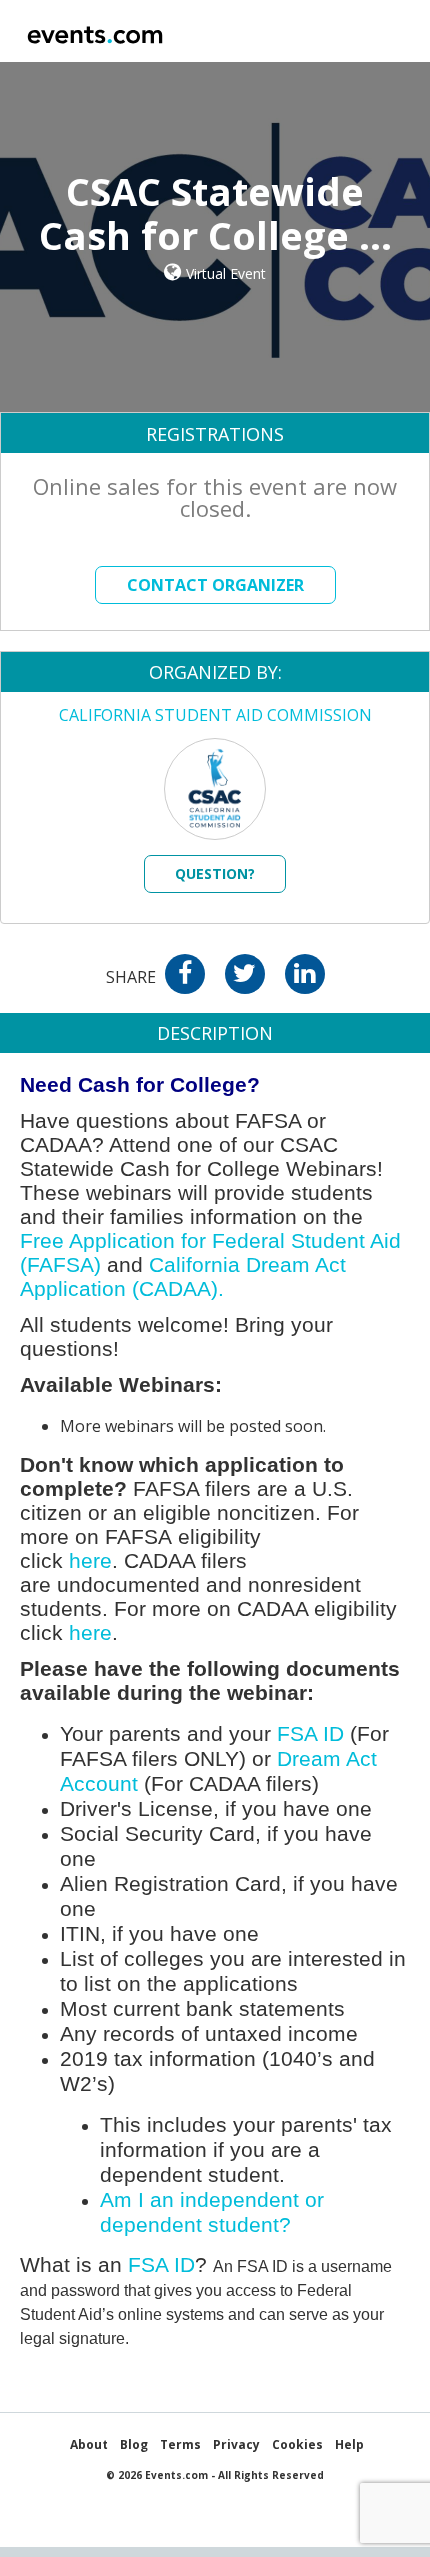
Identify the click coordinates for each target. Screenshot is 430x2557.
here (90, 1561)
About (89, 2444)
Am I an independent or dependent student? (215, 2212)
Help (349, 2444)
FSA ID (310, 1734)
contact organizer (215, 585)
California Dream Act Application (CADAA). (185, 1277)
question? (215, 873)
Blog (134, 2444)
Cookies (297, 2444)
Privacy (236, 2444)
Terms (180, 2444)
